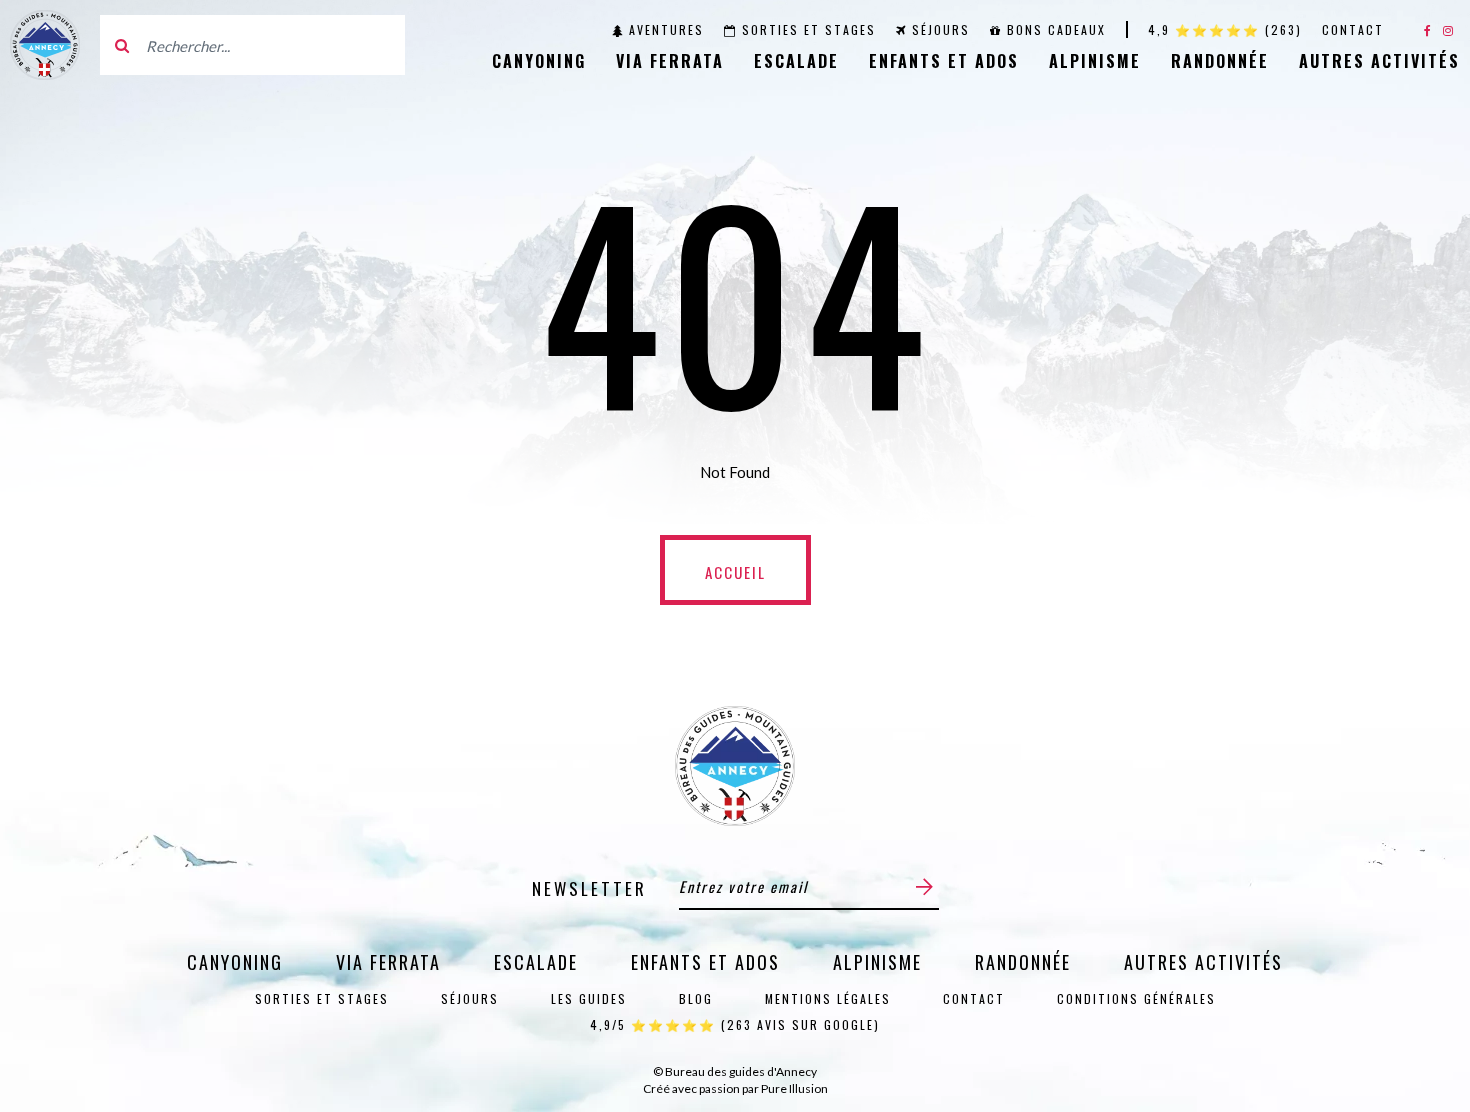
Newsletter (589, 888)
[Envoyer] (924, 886)
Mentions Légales (828, 998)
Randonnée (1220, 61)
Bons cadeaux (1056, 29)
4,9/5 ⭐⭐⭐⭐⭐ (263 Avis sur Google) (735, 1024)
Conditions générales (1136, 998)
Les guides (589, 998)
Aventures (666, 29)
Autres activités (1379, 61)
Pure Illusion (794, 1088)
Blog (696, 998)
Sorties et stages (809, 29)
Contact (1353, 29)
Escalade (796, 61)
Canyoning (539, 61)
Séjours (941, 29)
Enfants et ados (944, 61)
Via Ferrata (670, 61)
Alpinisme (1095, 61)
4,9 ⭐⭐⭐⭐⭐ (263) (1225, 29)
